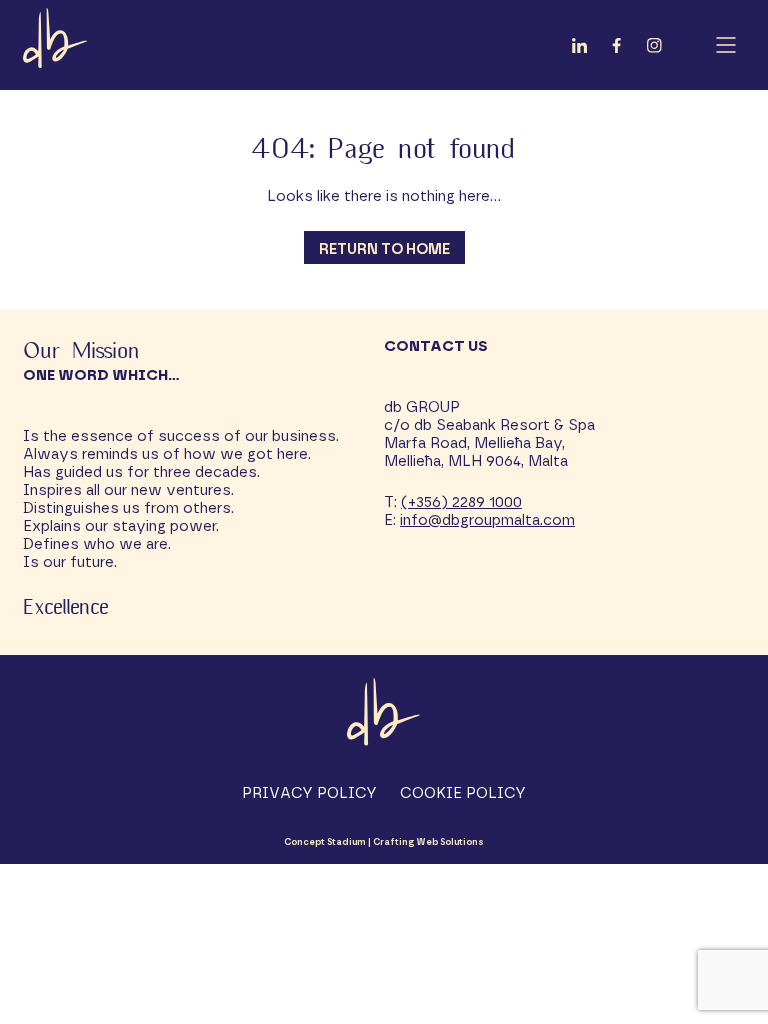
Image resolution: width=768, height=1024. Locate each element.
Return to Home (384, 249)
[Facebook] (616, 49)
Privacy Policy (309, 793)
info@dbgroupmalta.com (487, 520)
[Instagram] (654, 49)
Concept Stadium (325, 842)
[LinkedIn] (579, 49)
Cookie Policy (463, 793)
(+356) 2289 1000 (461, 502)
